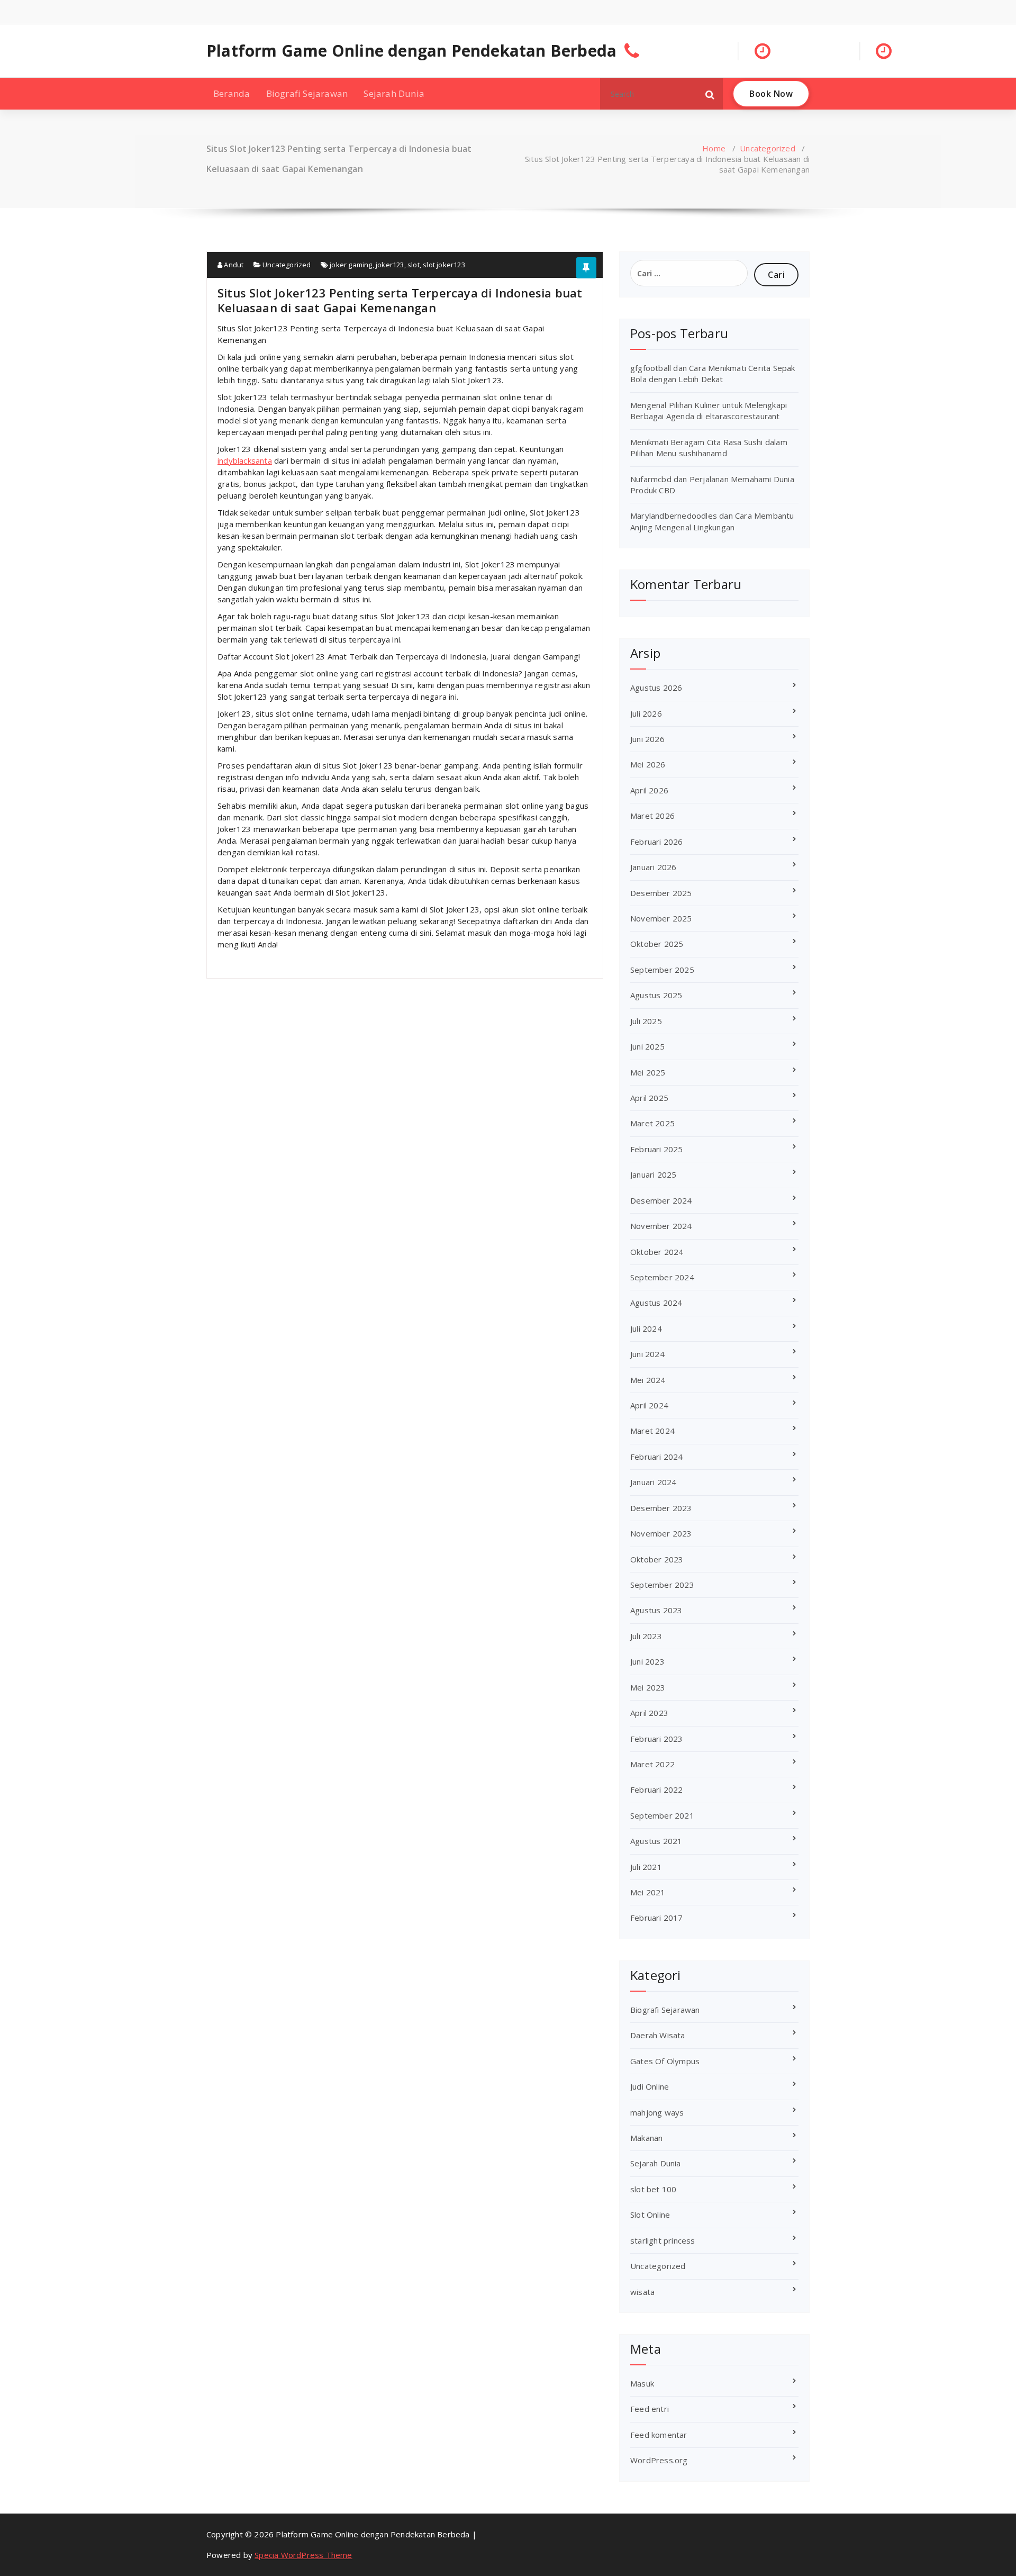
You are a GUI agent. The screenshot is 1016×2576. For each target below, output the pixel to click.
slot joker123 (444, 265)
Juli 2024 (646, 1328)
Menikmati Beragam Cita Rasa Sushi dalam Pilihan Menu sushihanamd (709, 448)
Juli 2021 (646, 1867)
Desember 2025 (661, 893)
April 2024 (649, 1405)
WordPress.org (659, 2460)
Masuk (642, 2383)
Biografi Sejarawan (307, 93)
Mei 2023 (648, 1687)
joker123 (390, 265)
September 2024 (662, 1277)
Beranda (232, 93)
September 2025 (662, 970)
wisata (642, 2292)
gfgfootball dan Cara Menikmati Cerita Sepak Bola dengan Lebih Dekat (713, 373)
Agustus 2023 (656, 1610)
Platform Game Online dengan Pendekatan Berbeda (411, 51)
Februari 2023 (657, 1739)
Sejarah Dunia (394, 93)
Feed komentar (659, 2435)
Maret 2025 (652, 1123)
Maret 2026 (652, 816)
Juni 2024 (647, 1354)
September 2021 (662, 1815)
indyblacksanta (245, 460)
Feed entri (650, 2409)
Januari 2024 (653, 1482)
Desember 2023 (661, 1508)
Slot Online (650, 2215)
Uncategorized (768, 148)
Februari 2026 (657, 842)
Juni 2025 (647, 1046)
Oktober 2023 (657, 1559)
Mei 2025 (648, 1072)
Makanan (646, 2138)
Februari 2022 (657, 1789)
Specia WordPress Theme (303, 2555)
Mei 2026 (648, 764)
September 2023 (662, 1585)
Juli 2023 (646, 1636)
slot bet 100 (653, 2189)
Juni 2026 (647, 739)
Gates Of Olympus (665, 2061)
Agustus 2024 (656, 1303)
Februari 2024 (657, 1457)
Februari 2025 (657, 1149)
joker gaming (351, 265)
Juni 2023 (647, 1661)
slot (414, 265)
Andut (233, 265)
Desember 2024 (661, 1200)
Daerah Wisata (658, 2035)
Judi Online (650, 2086)
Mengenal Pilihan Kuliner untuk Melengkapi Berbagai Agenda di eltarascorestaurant (709, 410)
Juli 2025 (646, 1021)
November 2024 (661, 1226)
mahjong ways (657, 2112)
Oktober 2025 (657, 944)
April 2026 (649, 790)
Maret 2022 (652, 1764)
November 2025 (661, 918)
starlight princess (663, 2240)
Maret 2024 (652, 1431)
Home (714, 148)
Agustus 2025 (656, 995)
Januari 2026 (653, 867)
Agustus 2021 (656, 1841)
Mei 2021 (648, 1892)
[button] (710, 94)
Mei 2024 (648, 1380)
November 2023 (661, 1533)
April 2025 (649, 1098)
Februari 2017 (657, 1918)
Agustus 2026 (656, 688)
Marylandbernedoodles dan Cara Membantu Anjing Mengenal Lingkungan (712, 521)
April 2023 (649, 1713)
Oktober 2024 (657, 1252)
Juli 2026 (646, 713)
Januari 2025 (653, 1174)
